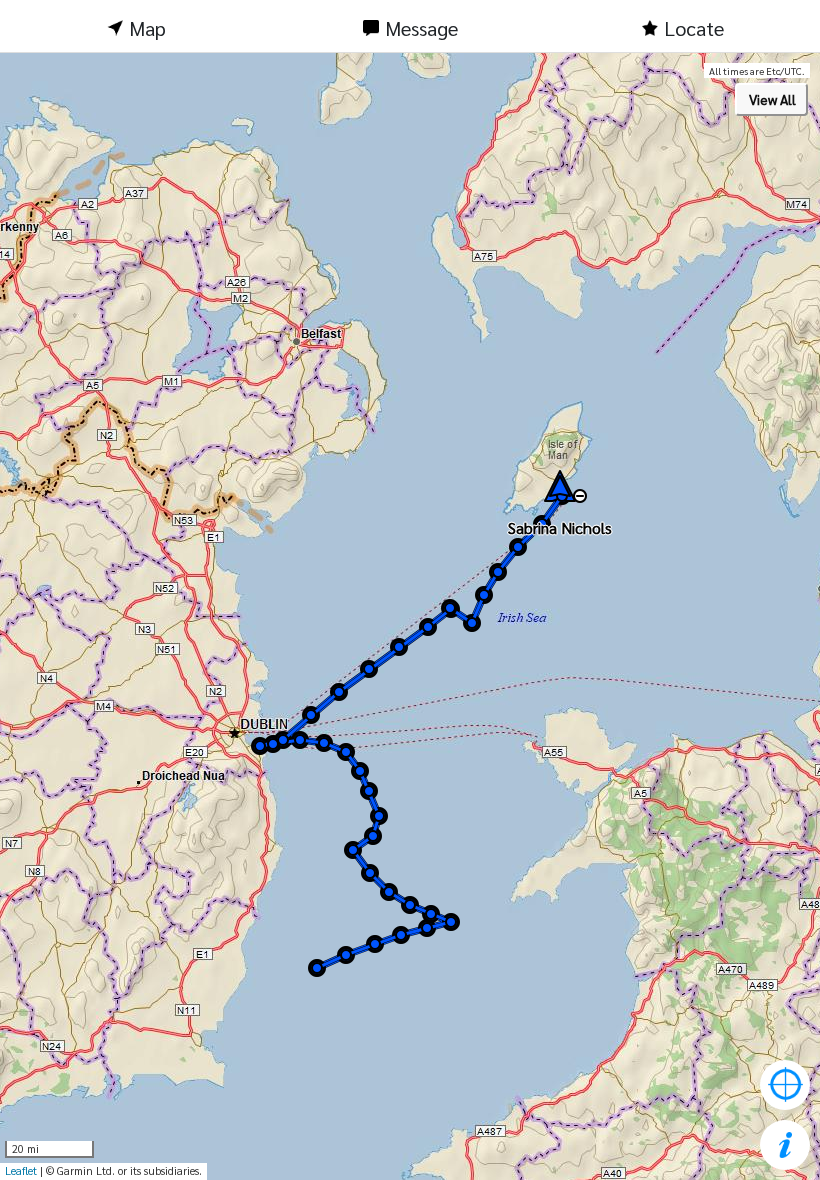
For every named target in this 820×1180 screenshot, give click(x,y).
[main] (410, 616)
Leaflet (21, 1170)
